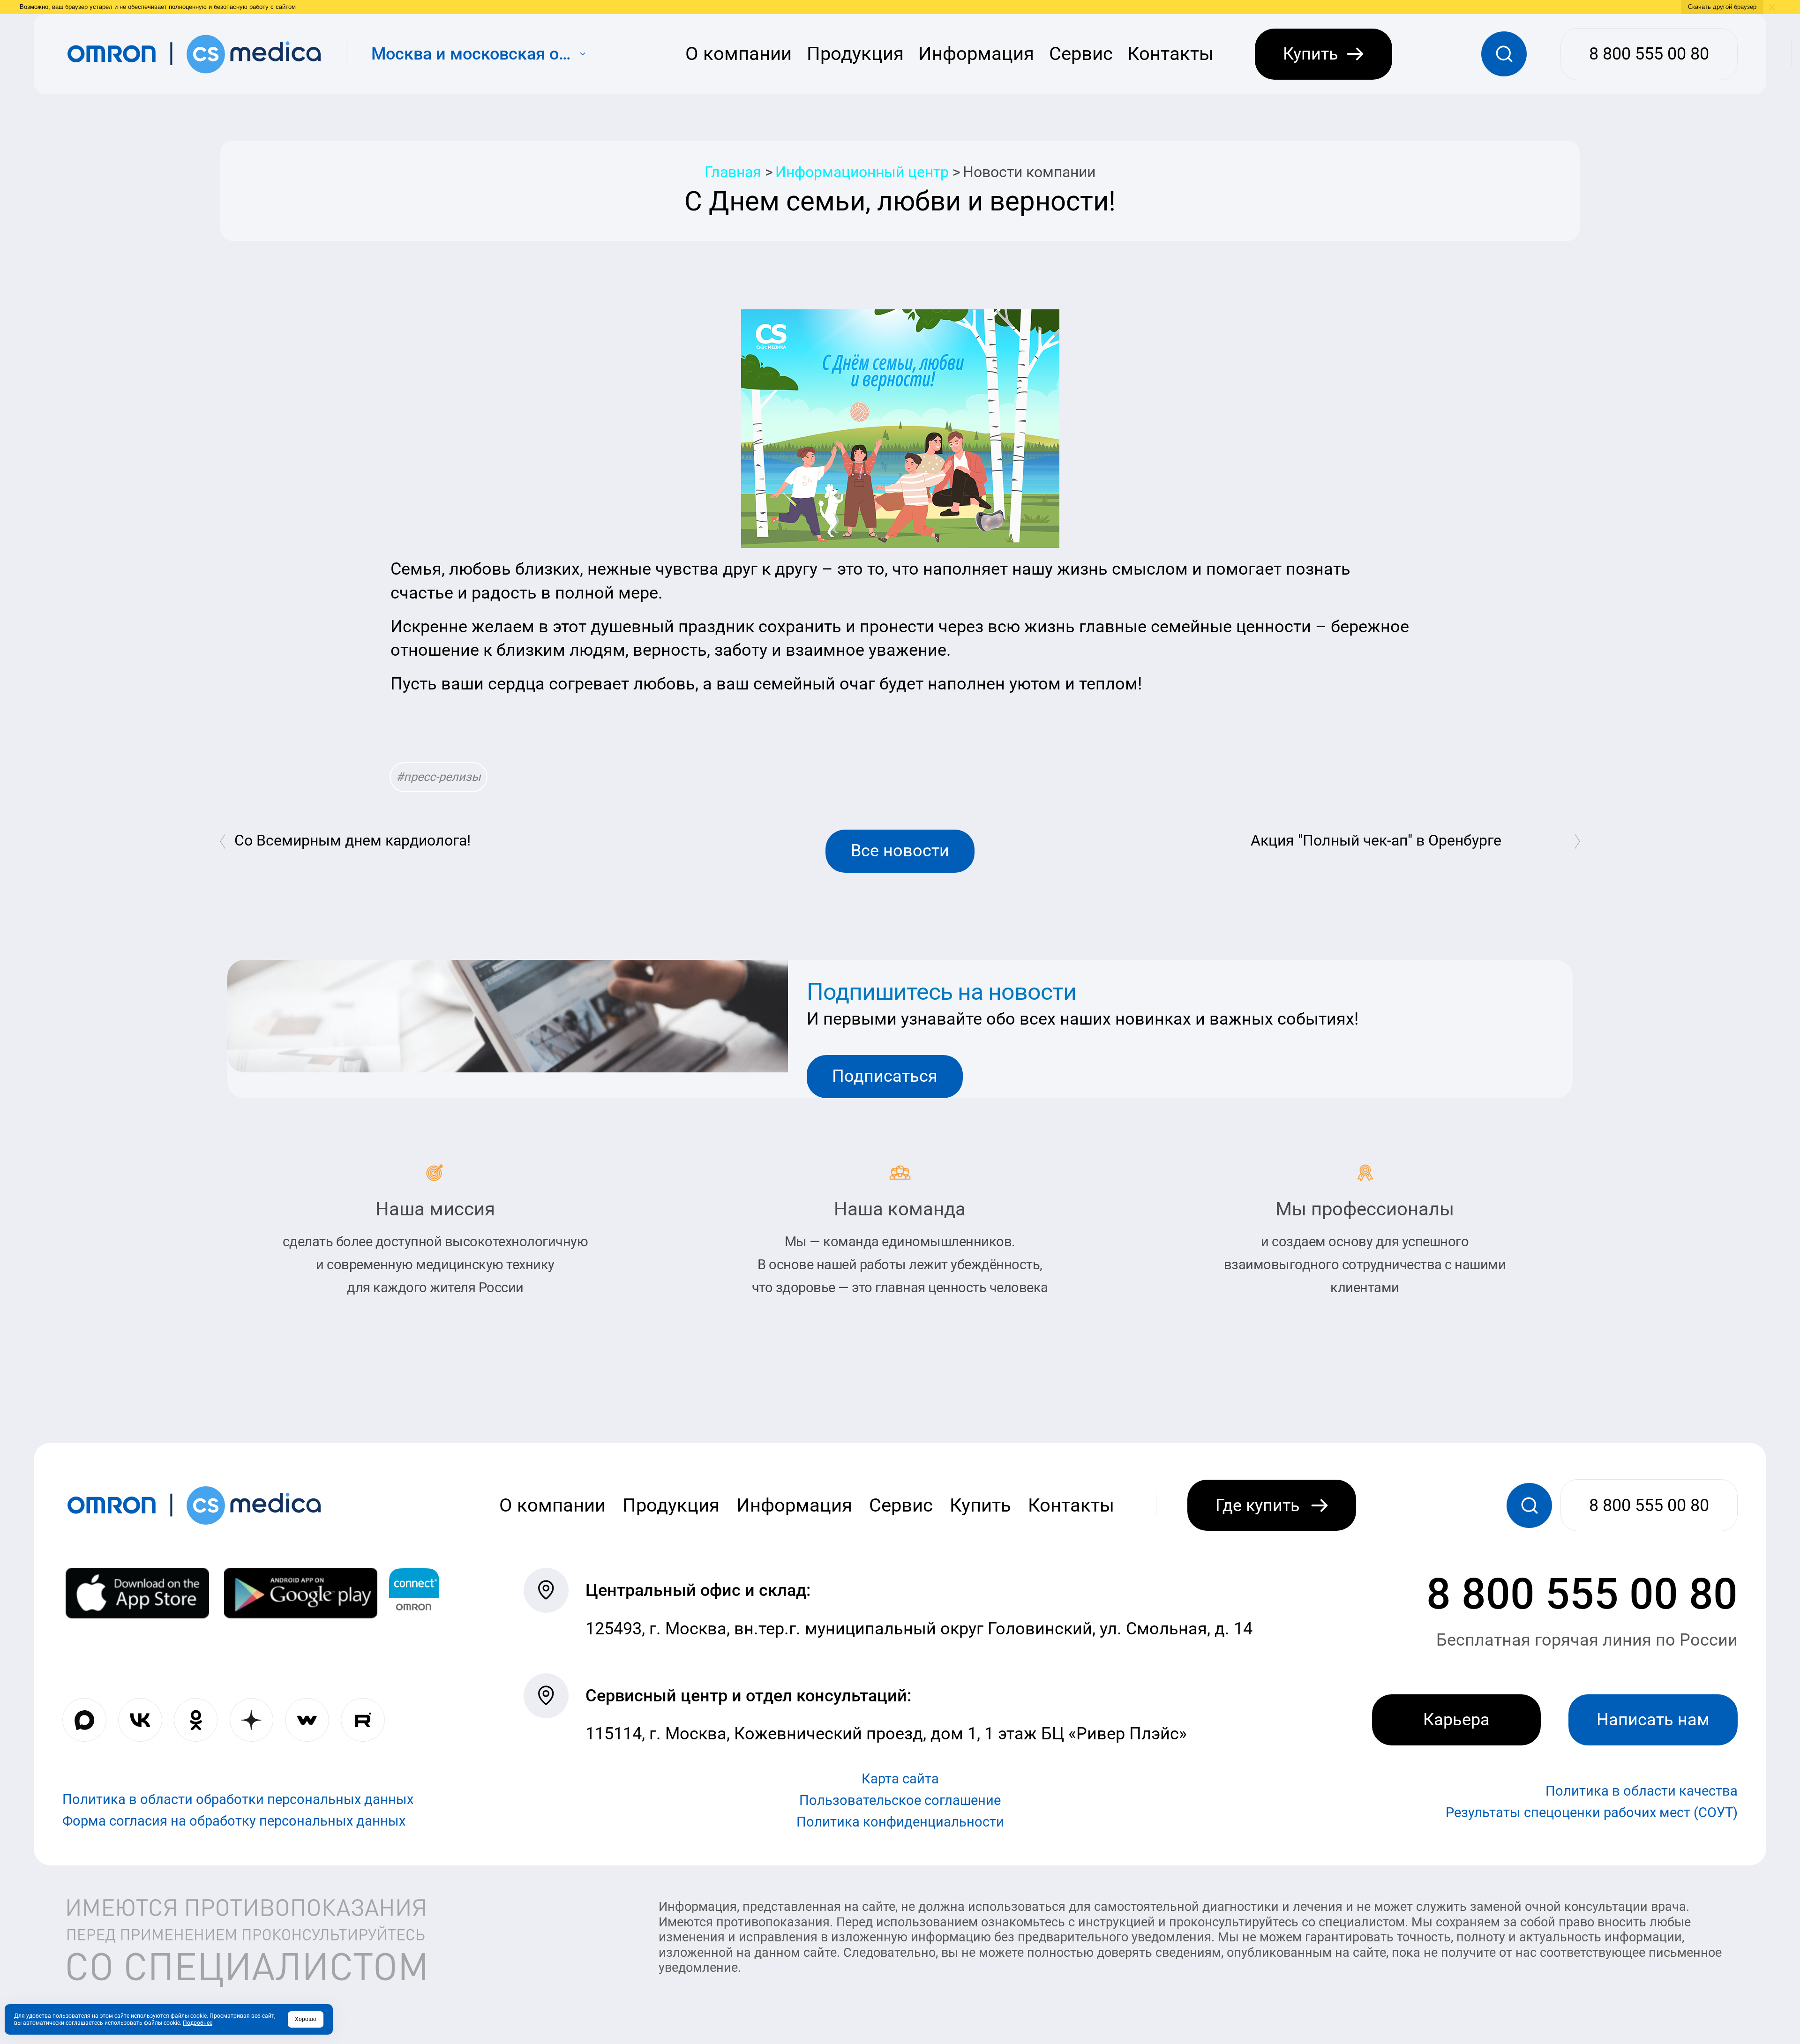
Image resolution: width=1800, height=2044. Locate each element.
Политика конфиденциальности (900, 1822)
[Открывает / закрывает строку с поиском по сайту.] (1504, 54)
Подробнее (198, 2023)
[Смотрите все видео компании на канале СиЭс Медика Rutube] (363, 1720)
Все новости (900, 851)
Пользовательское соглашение (900, 1800)
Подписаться (885, 1076)
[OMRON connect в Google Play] (301, 1593)
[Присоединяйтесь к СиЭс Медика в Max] (84, 1720)
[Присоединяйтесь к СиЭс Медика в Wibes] (307, 1720)
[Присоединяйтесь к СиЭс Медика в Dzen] (252, 1720)
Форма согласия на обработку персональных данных (234, 1821)
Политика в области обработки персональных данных (238, 1799)
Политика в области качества (1642, 1791)
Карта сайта (900, 1779)
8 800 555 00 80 (1582, 1594)
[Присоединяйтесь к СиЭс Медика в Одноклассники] (196, 1720)
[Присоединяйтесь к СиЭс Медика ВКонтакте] (140, 1720)
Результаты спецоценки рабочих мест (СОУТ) (1592, 1812)
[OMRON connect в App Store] (137, 1593)
